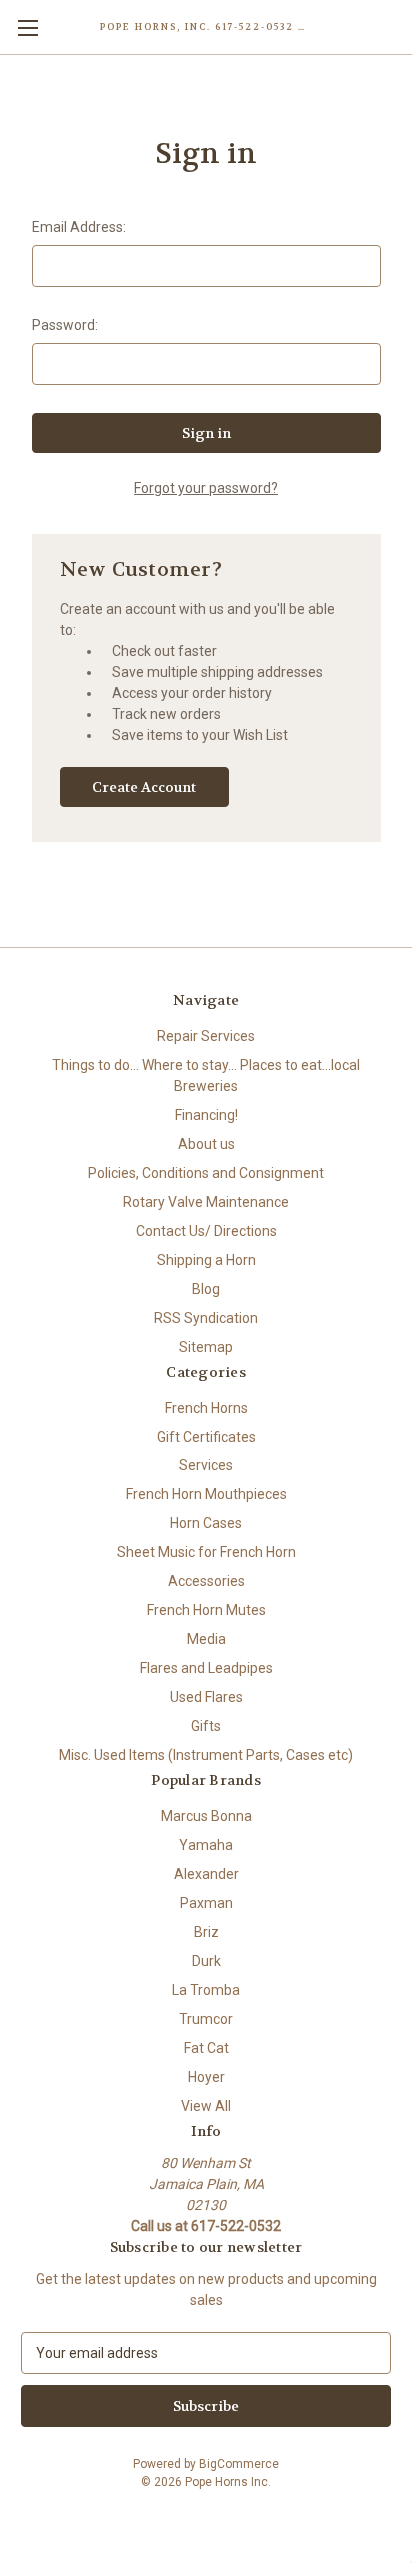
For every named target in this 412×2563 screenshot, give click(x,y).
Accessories (206, 1581)
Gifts (206, 1726)
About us (206, 1144)
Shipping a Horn (206, 1260)
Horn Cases (206, 1523)
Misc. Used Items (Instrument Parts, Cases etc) (206, 1755)
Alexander (206, 1874)
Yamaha (206, 1845)
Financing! (206, 1115)
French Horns (206, 1408)
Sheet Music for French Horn (206, 1552)
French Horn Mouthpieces (206, 1494)
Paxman (206, 1903)
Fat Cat (206, 2048)
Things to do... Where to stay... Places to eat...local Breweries (206, 1075)
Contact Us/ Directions (206, 1231)
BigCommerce (239, 2464)
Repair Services (206, 1036)
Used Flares (206, 1697)
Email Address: (79, 227)
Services (206, 1465)
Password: (65, 325)
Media (206, 1639)
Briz (206, 1932)
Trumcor (206, 2019)
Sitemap (206, 1347)
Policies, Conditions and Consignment (206, 1173)
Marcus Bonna (206, 1816)
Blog (206, 1289)
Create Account (144, 787)
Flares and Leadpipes (206, 1668)
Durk (206, 1961)
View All (206, 2106)
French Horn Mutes (206, 1610)
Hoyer (206, 2077)
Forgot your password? (206, 488)
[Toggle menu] (27, 27)
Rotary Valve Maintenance (206, 1202)
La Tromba (206, 1990)
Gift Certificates (206, 1437)
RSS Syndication (206, 1318)
